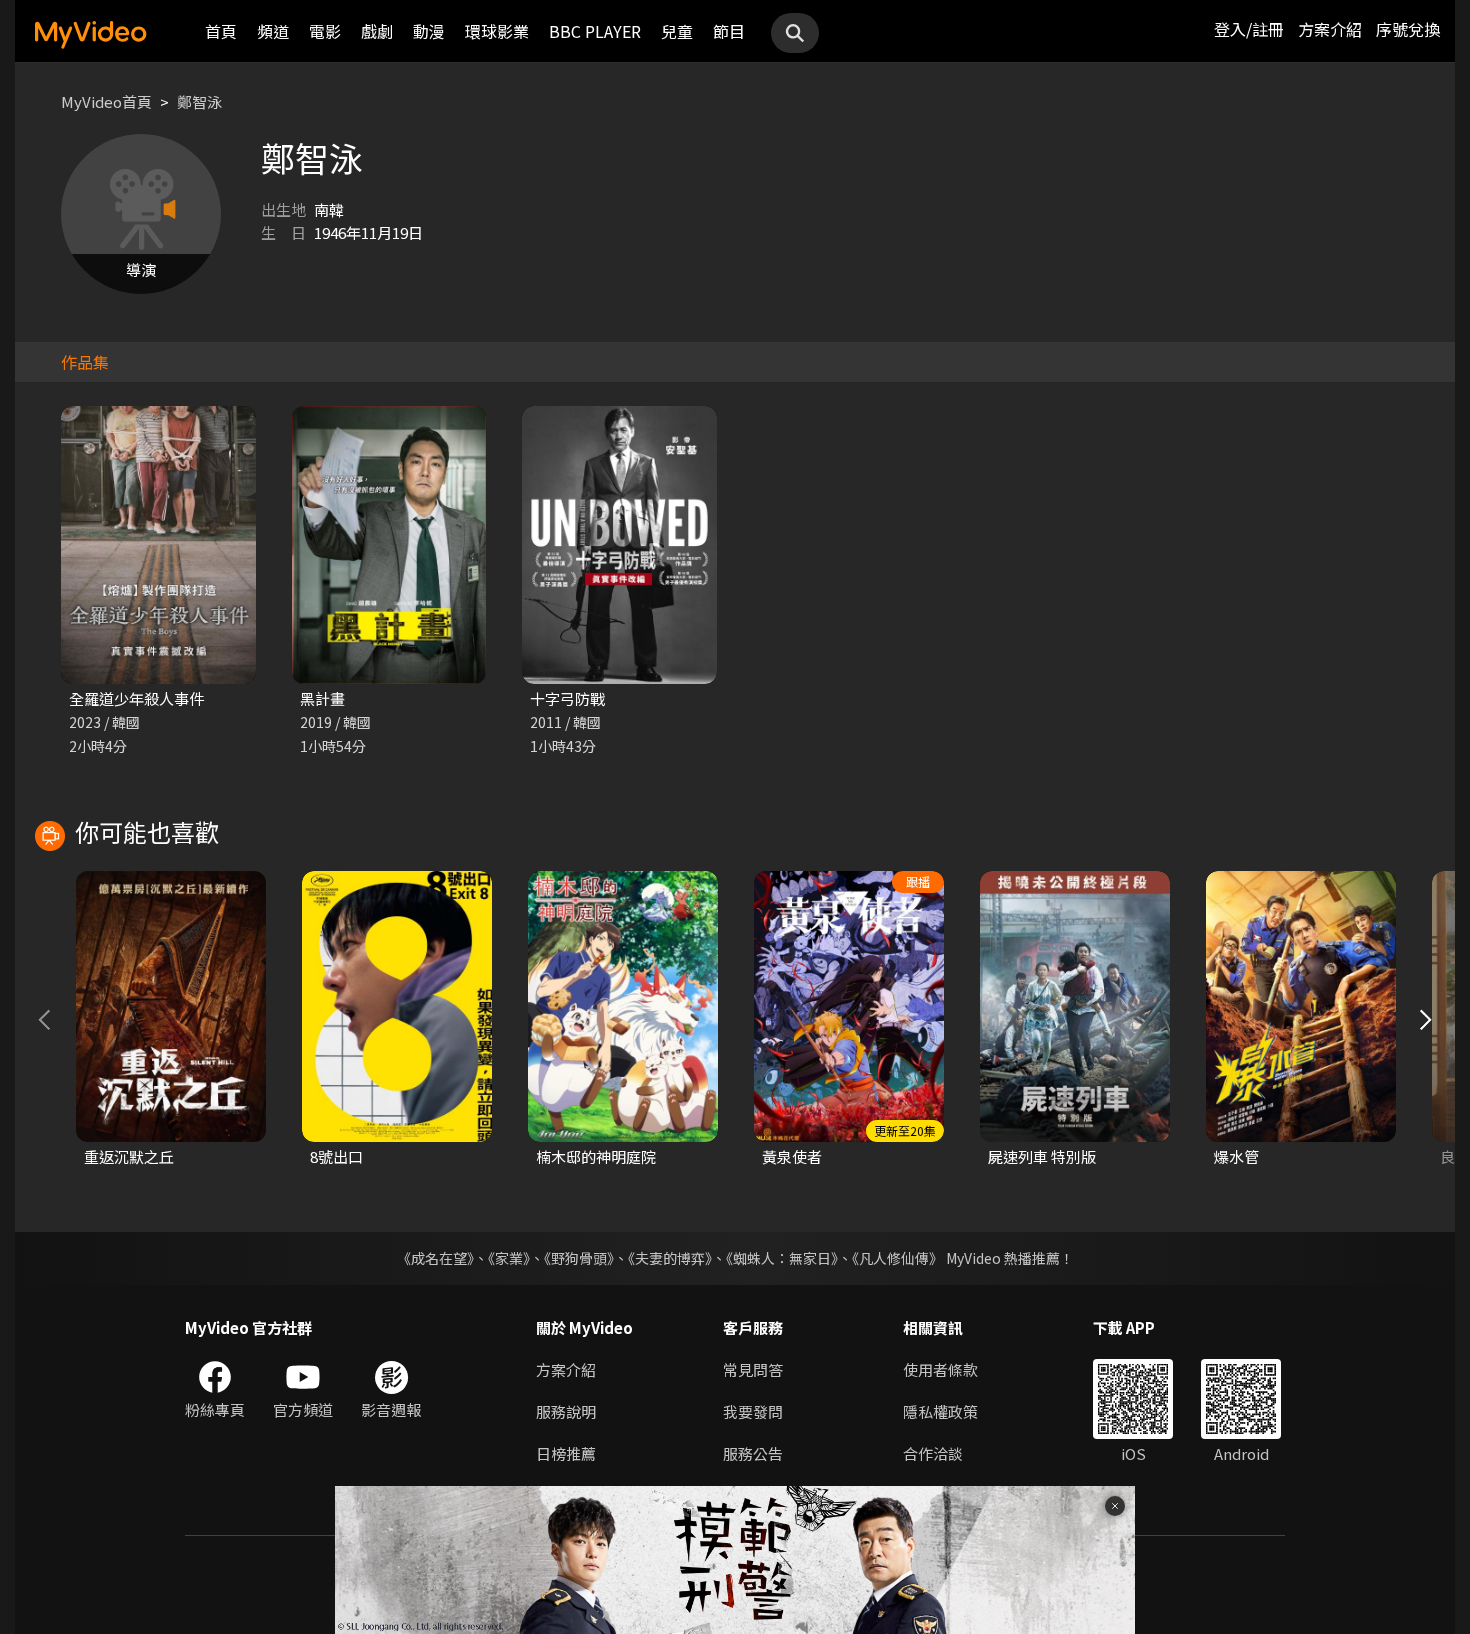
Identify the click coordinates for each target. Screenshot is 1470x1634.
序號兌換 (1408, 29)
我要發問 (753, 1411)
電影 (325, 31)
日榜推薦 (566, 1453)
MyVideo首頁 (106, 101)
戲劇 (377, 31)
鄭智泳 (199, 101)
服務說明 (566, 1411)
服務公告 (753, 1453)
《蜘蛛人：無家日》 (782, 1258)
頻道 (273, 31)
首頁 (221, 31)
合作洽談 (933, 1453)
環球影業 (497, 31)
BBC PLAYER (595, 31)
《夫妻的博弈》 (670, 1258)
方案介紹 (1330, 29)
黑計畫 (322, 698)
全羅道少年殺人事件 (136, 698)
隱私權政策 (940, 1411)
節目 (729, 31)
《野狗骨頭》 (579, 1258)
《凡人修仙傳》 (897, 1258)
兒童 (677, 31)
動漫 (429, 31)
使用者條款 (940, 1369)
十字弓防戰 (567, 698)
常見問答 (753, 1369)
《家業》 (509, 1258)
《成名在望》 (435, 1258)
